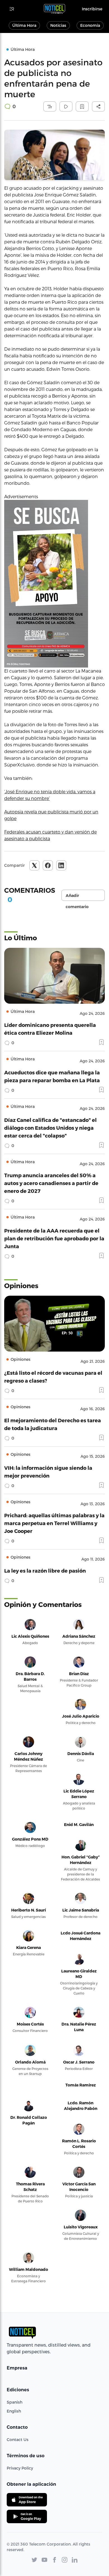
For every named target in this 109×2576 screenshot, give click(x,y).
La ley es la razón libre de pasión (45, 1570)
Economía (90, 25)
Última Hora (24, 25)
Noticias (58, 25)
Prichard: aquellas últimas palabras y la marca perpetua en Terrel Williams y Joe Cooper (54, 1523)
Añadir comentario (77, 897)
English (14, 2411)
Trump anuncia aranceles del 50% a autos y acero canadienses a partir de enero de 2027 (51, 1183)
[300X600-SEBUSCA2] (54, 584)
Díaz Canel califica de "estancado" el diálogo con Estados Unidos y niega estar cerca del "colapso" (50, 1128)
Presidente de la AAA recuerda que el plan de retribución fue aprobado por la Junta (54, 1238)
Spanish (15, 2402)
